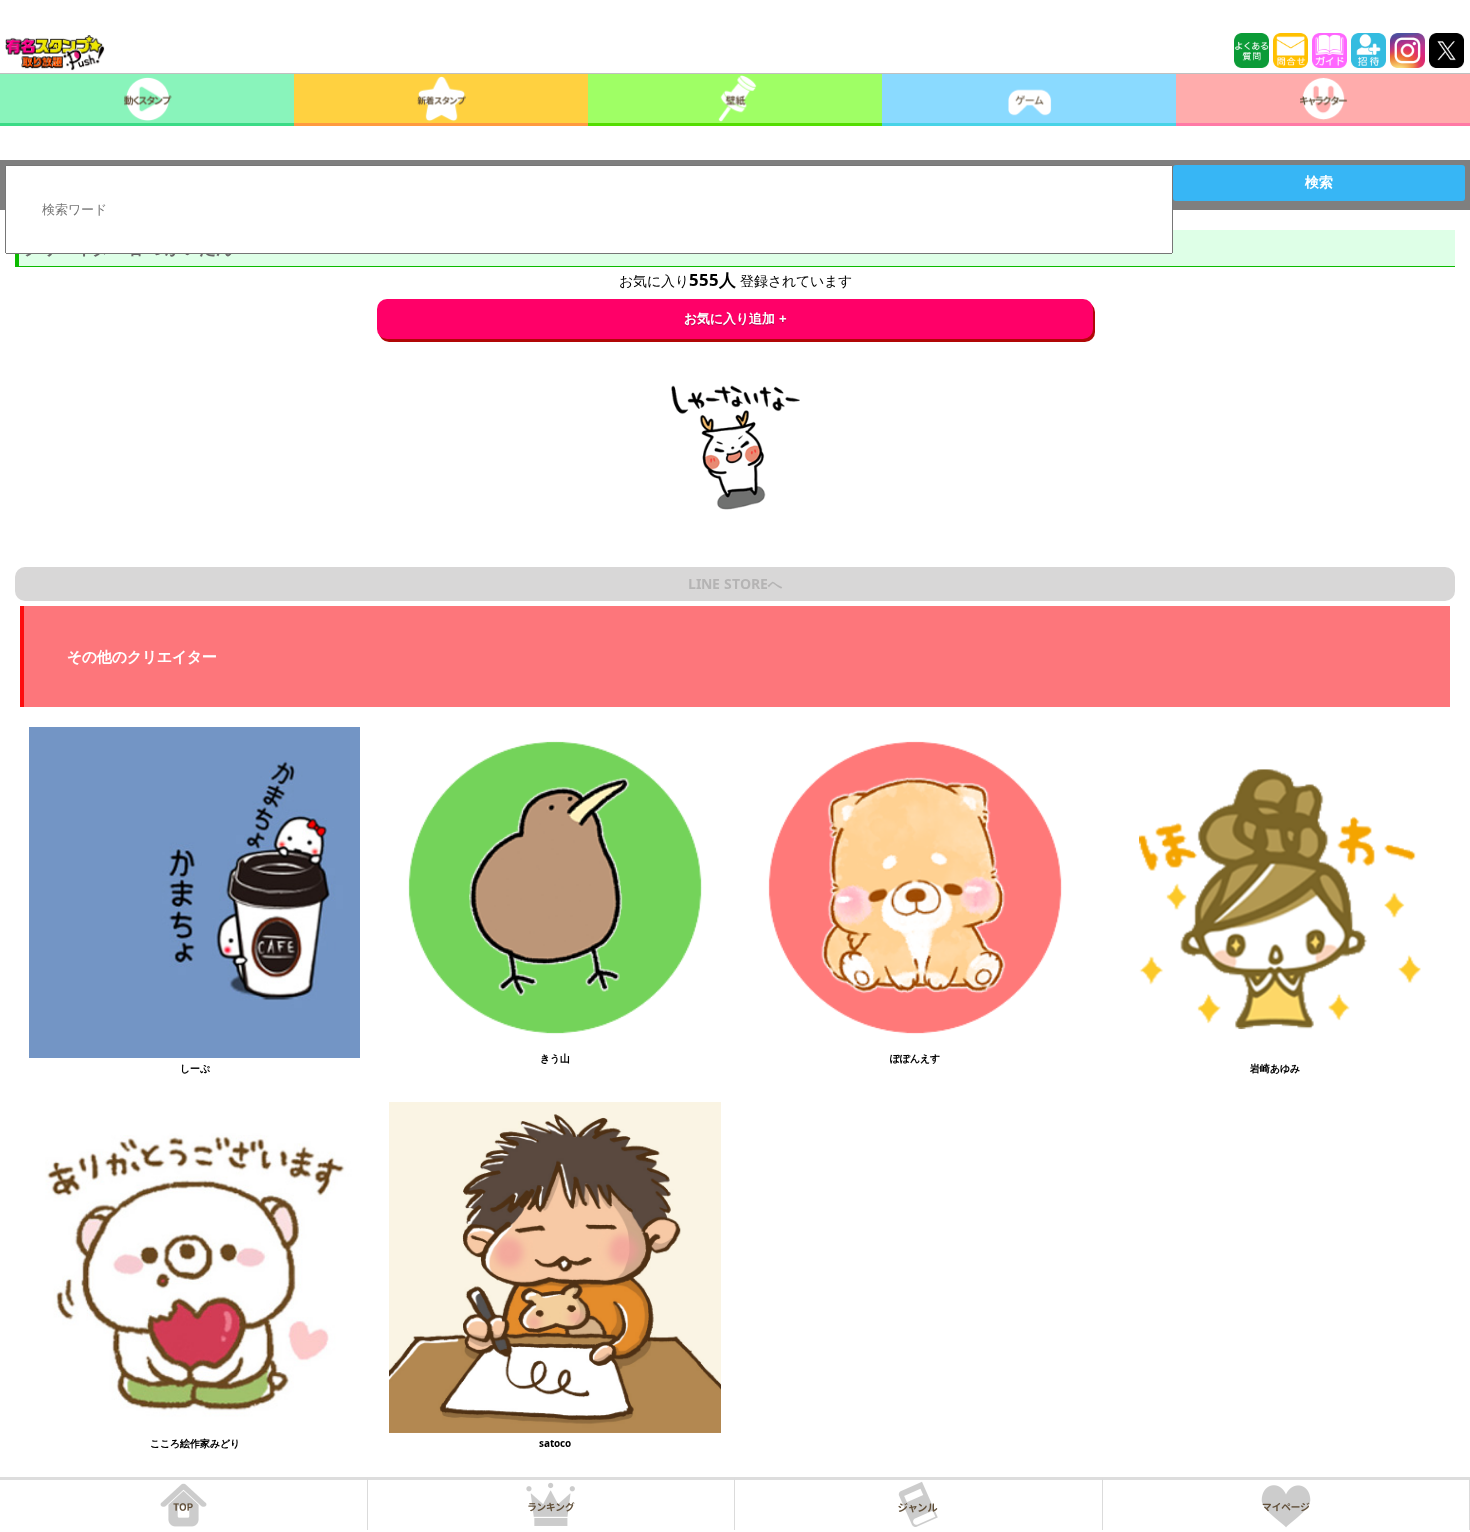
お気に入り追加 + (735, 318)
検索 (1319, 182)
